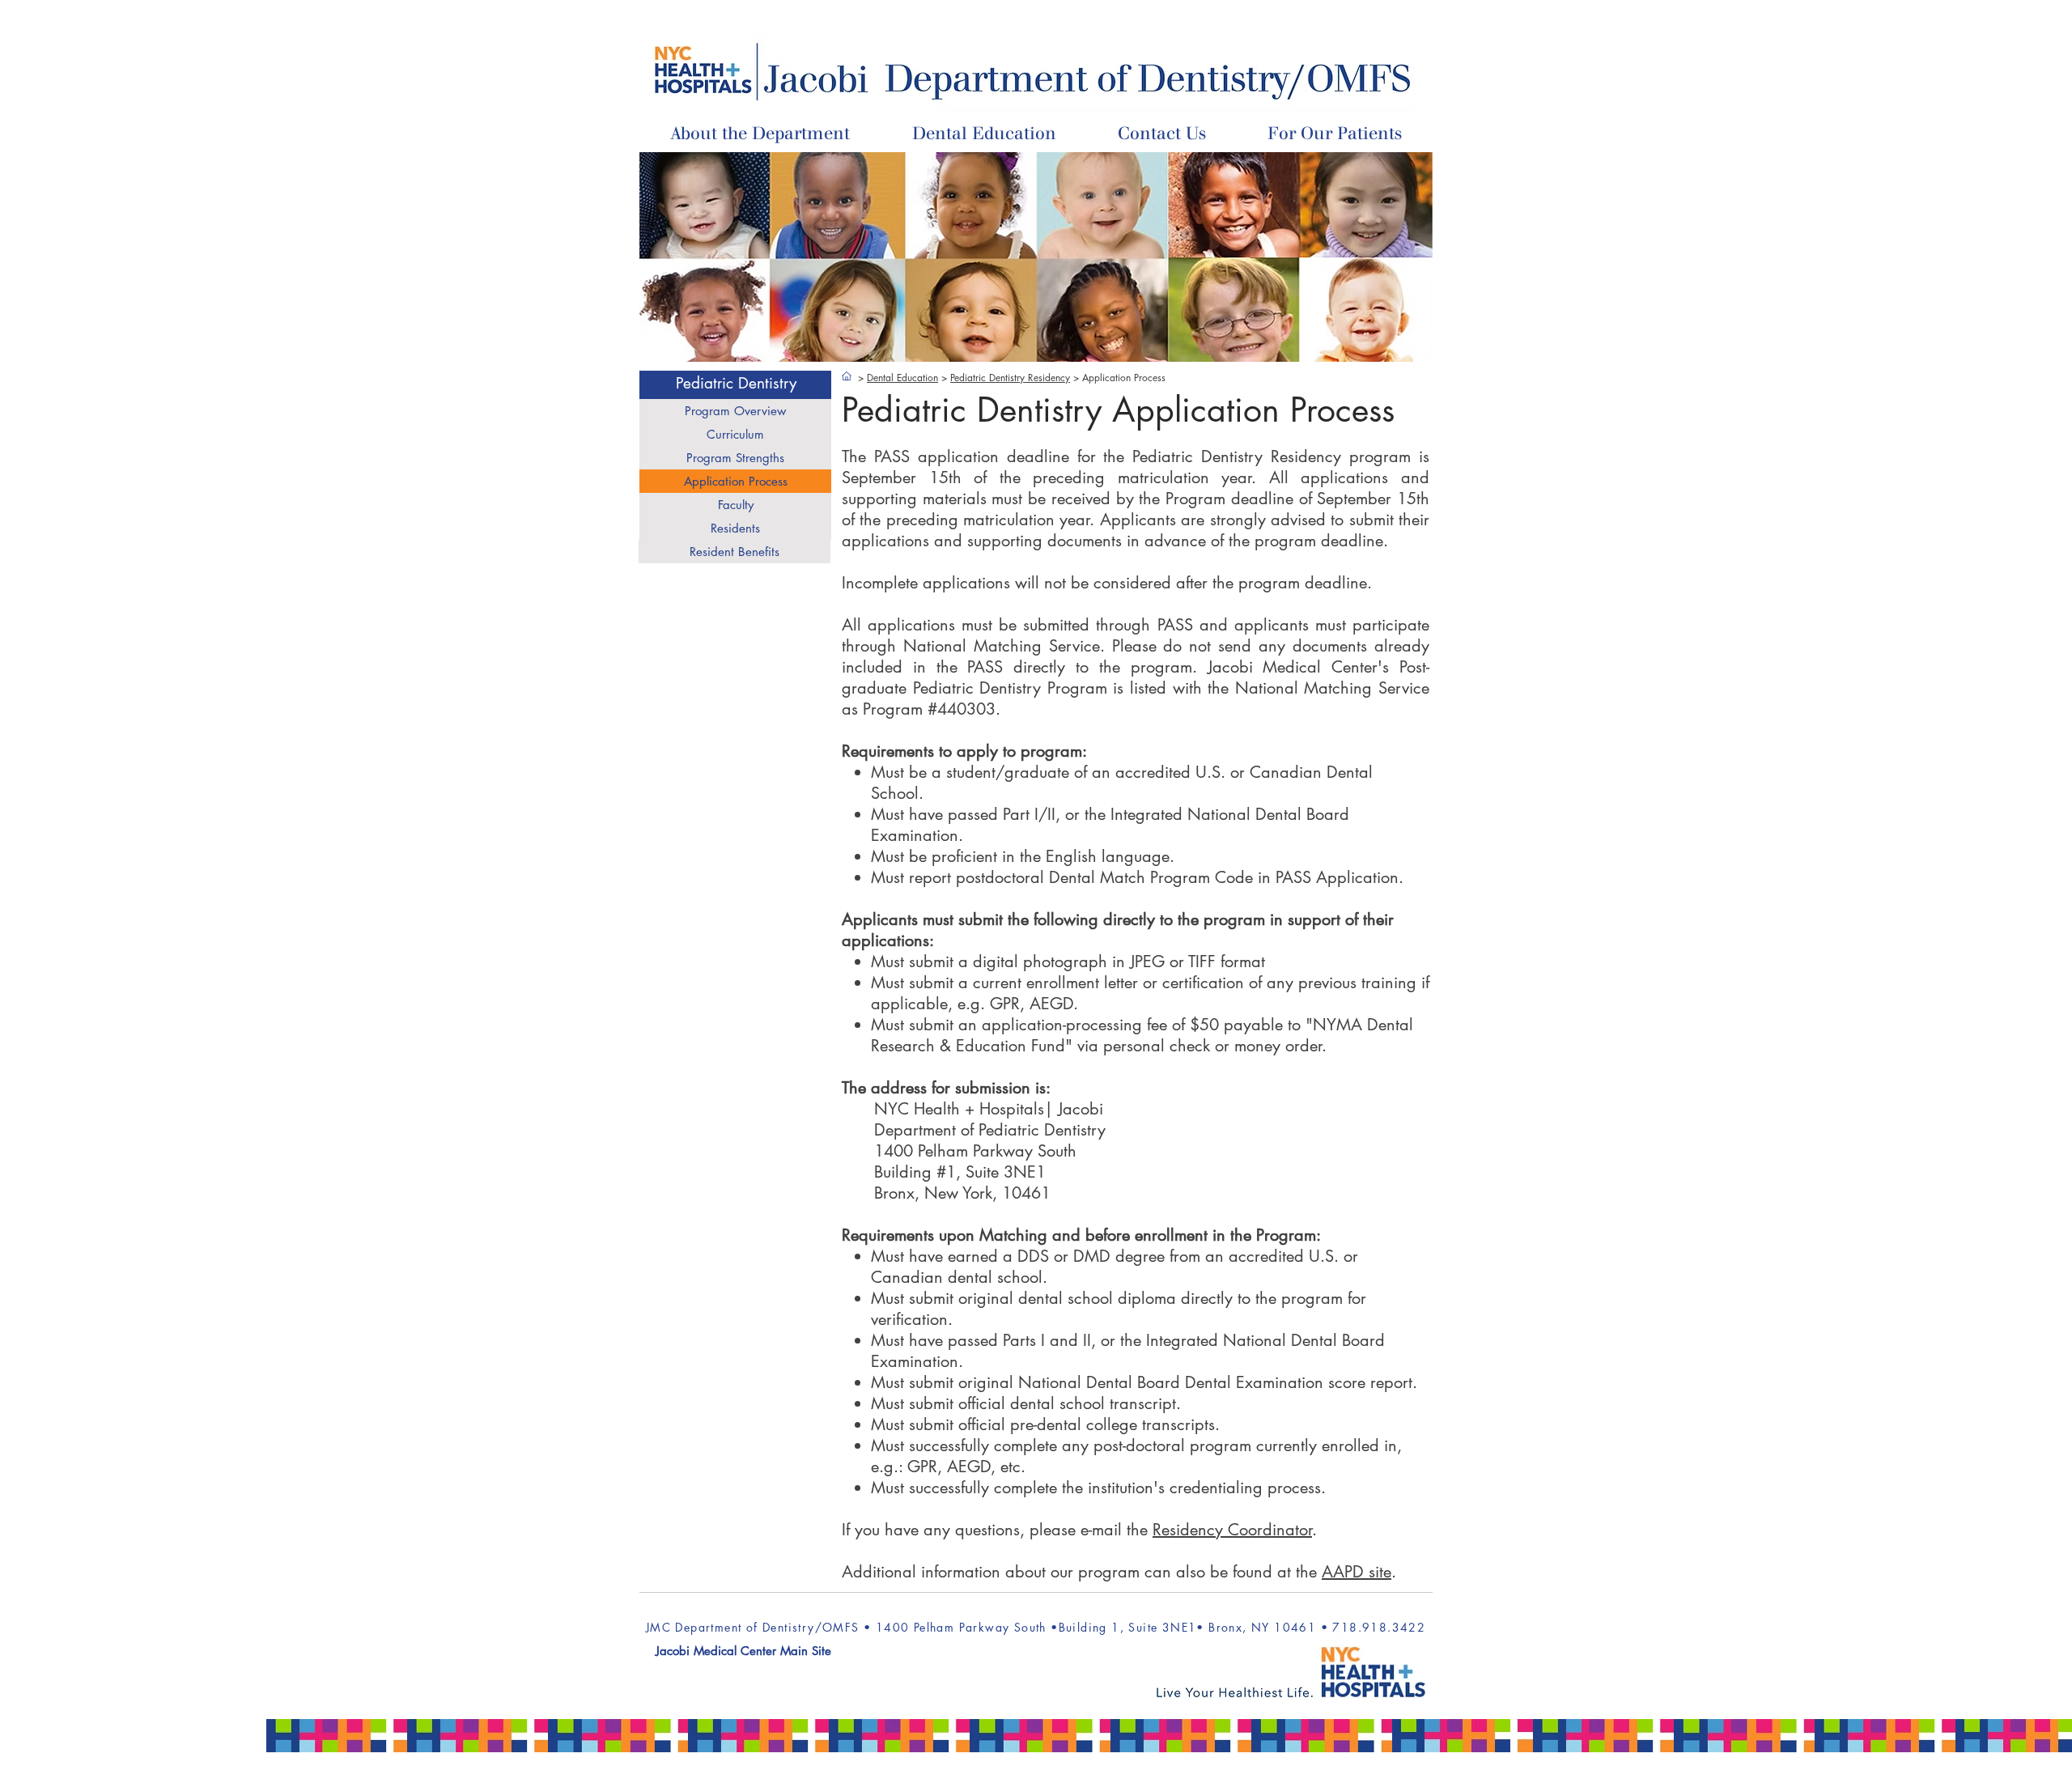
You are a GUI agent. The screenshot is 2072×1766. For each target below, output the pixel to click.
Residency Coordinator (1232, 1530)
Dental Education (902, 378)
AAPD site (1357, 1572)
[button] (984, 135)
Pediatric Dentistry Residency (1010, 378)
